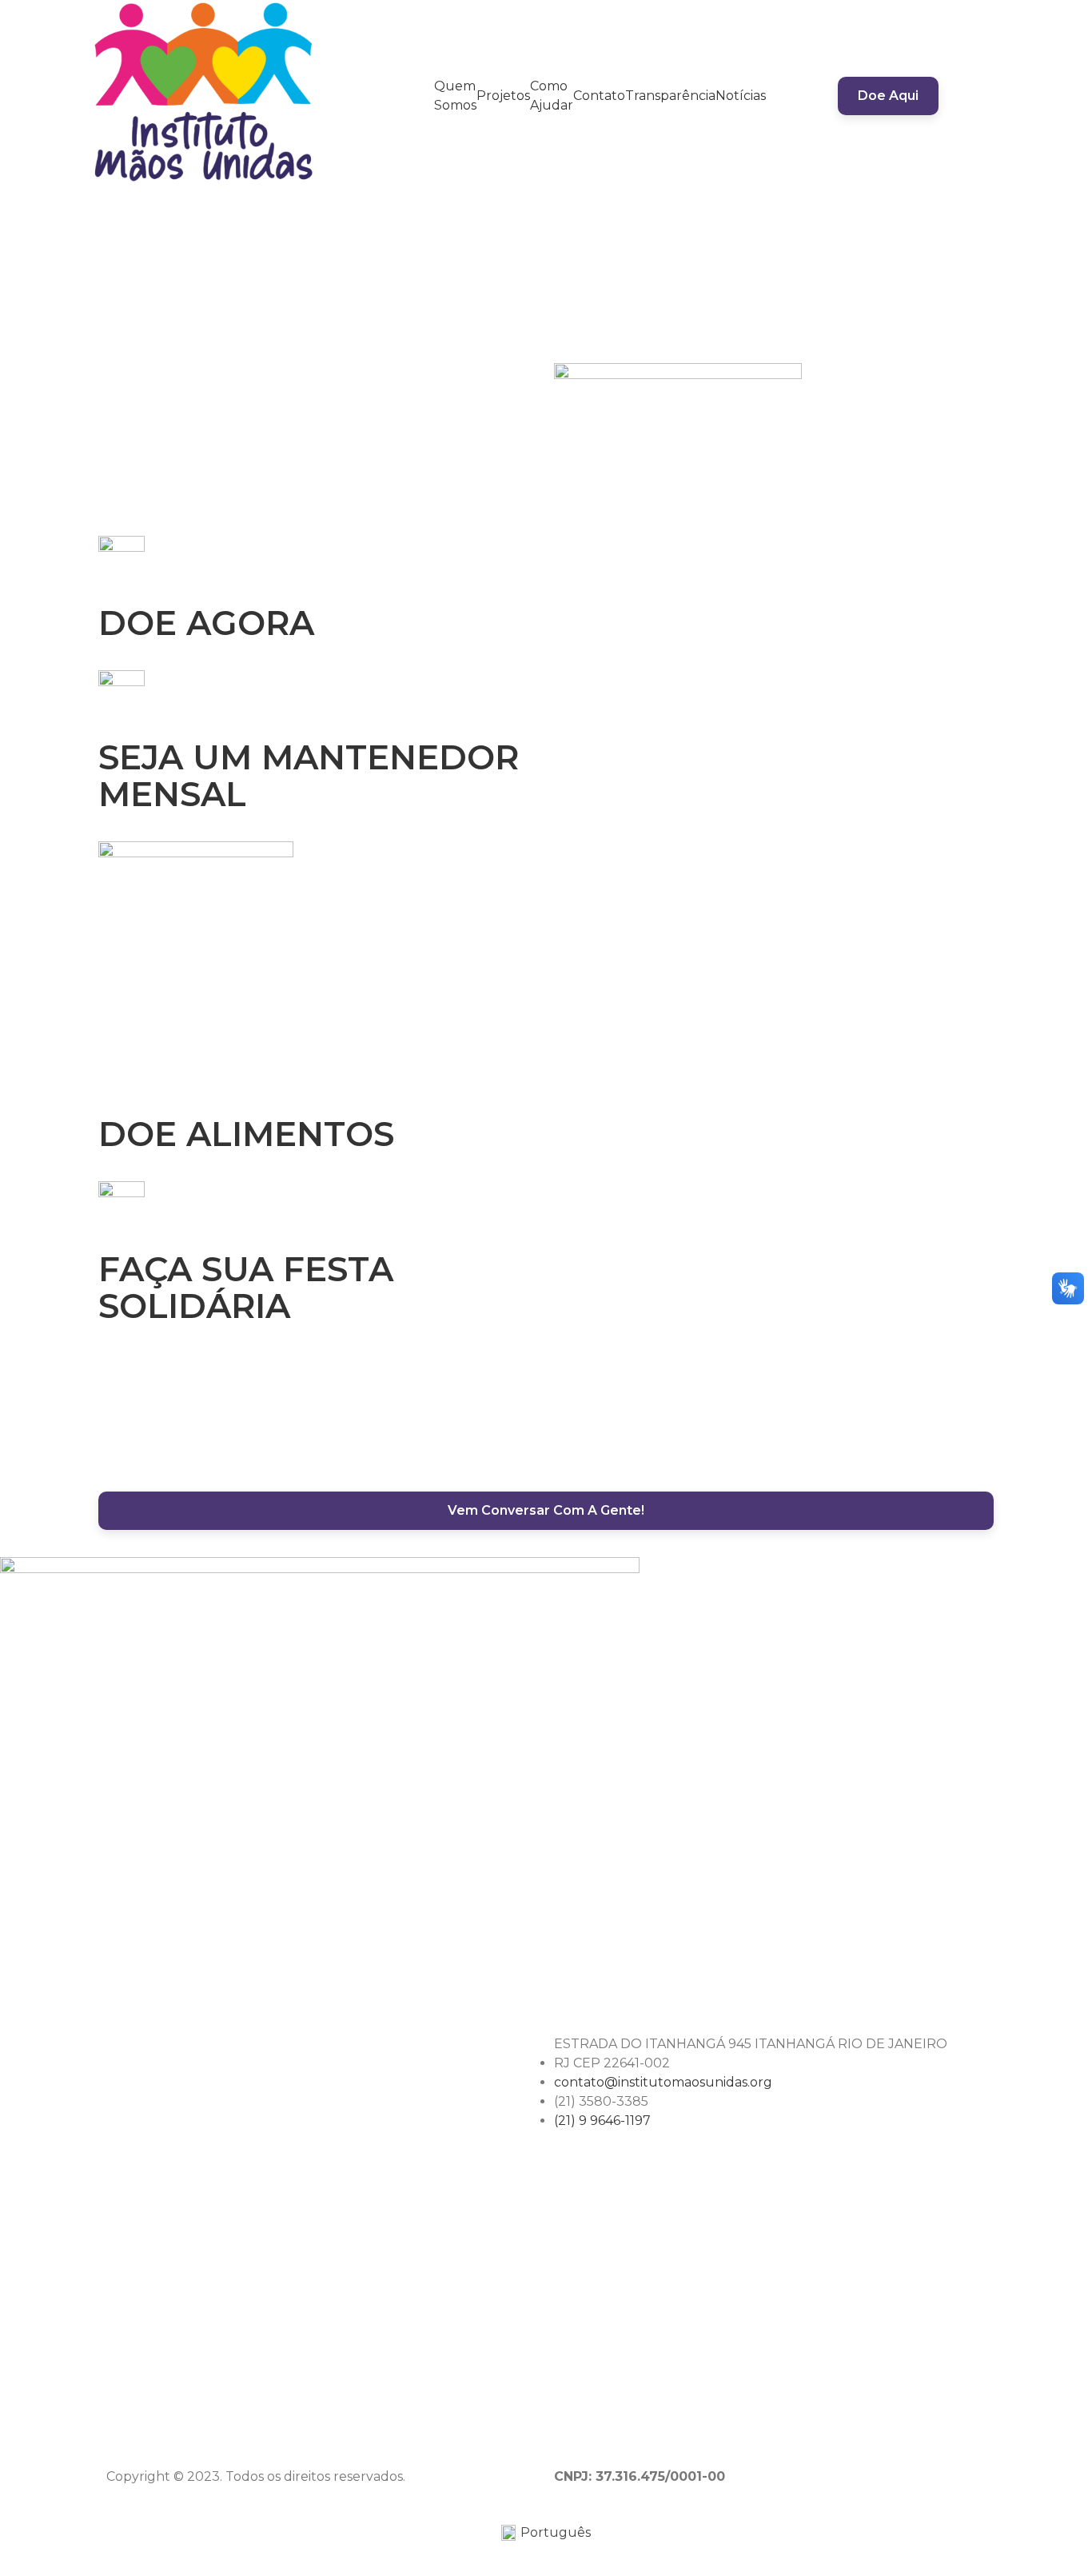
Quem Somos (455, 96)
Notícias (741, 96)
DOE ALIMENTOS (246, 1134)
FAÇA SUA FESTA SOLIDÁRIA (246, 1288)
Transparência (670, 96)
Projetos (503, 96)
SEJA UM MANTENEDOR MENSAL (309, 776)
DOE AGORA (206, 623)
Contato (599, 96)
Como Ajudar (552, 96)
